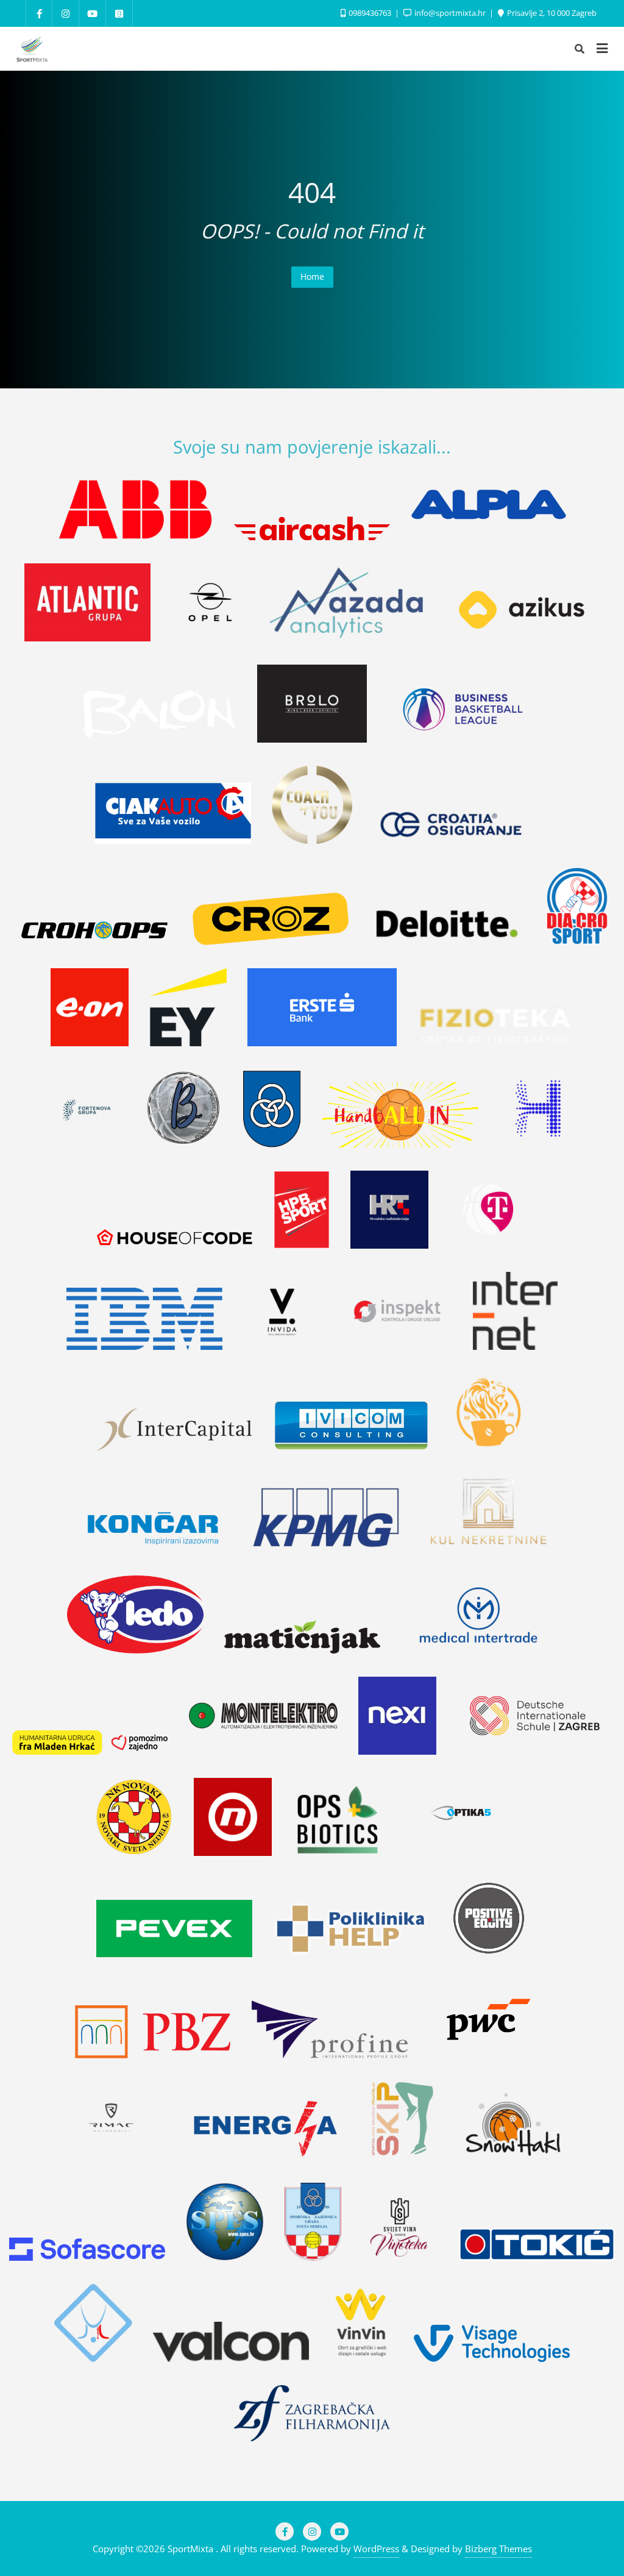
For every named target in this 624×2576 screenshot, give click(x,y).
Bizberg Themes (498, 2549)
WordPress (376, 2549)
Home (312, 277)
